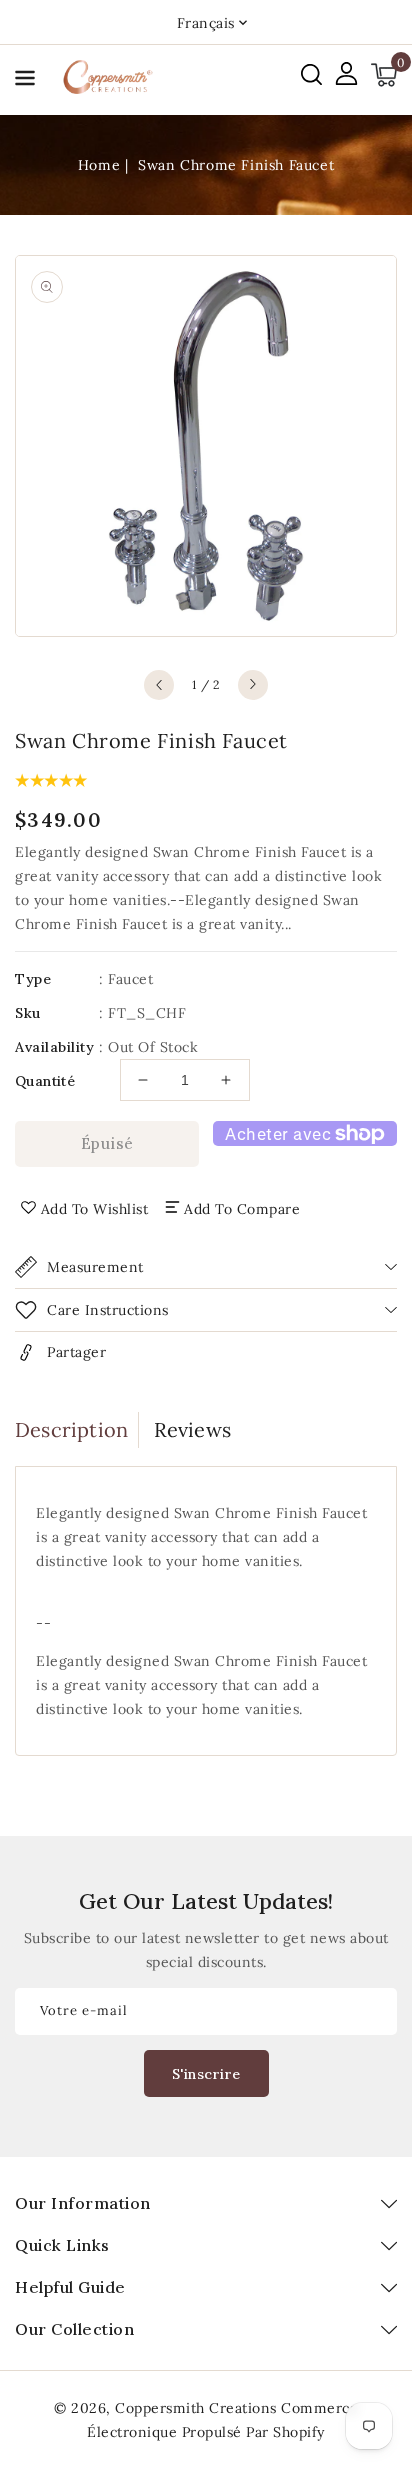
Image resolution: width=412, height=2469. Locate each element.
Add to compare (242, 1209)
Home (99, 165)
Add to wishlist (95, 1209)
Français (206, 23)
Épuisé (107, 1143)
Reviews (192, 1429)
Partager (76, 1352)
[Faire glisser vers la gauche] (159, 685)
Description (71, 1429)
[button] (25, 81)
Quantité (45, 1081)
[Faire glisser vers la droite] (253, 685)
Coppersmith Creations (196, 2408)
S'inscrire (206, 2074)
